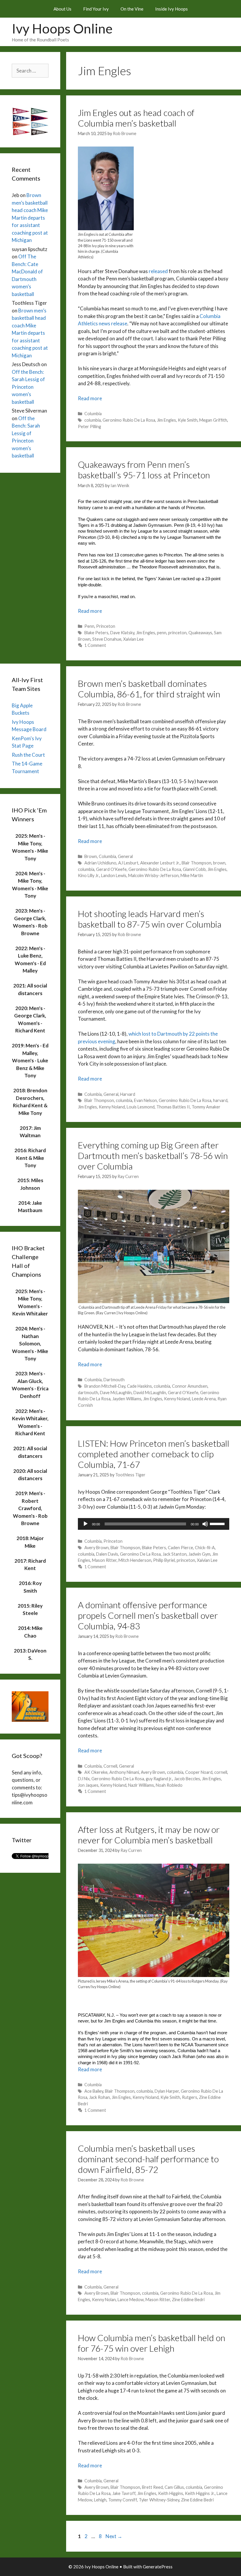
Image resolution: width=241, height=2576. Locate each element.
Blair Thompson (196, 863)
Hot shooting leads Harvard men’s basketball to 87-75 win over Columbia (150, 919)
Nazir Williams (141, 1785)
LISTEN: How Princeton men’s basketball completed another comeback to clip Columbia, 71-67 (154, 1454)
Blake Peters (96, 633)
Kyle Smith (188, 420)
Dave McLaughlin (116, 1393)
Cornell (110, 1766)
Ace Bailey (94, 2091)
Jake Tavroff (124, 2493)
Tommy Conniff (123, 2500)
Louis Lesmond (141, 1107)
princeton (177, 633)
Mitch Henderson (135, 1560)
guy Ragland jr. (159, 1779)
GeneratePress (158, 2567)
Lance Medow (131, 2300)
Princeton (106, 626)
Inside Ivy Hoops (171, 9)
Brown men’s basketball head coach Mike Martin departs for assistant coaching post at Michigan (30, 218)
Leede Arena (204, 1399)
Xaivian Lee (133, 639)
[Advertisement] (30, 567)
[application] (154, 1524)
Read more (90, 398)
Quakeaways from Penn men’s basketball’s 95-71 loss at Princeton (144, 470)
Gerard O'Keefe (111, 869)
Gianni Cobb (194, 869)
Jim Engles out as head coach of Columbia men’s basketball (136, 118)
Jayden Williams (127, 1399)
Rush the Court (28, 755)
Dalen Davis (107, 1554)
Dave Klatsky (122, 633)
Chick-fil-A (205, 1548)
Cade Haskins (139, 1386)
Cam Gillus (174, 2487)
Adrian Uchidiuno (100, 863)
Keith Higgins (171, 2493)
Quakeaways (200, 633)
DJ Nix (84, 1779)
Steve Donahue (107, 639)
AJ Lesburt (128, 863)
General (125, 856)
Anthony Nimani (124, 1772)
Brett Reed (152, 2487)
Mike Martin (192, 875)
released (158, 271)
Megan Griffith (213, 420)
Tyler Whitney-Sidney (159, 2500)
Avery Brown (97, 1548)
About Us (62, 9)
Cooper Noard (199, 1772)
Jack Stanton (175, 1554)
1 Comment (95, 645)
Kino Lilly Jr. (89, 875)
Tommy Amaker (206, 1107)
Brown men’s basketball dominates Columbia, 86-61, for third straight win (149, 689)
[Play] (86, 1524)
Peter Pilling (89, 426)
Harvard (128, 1094)
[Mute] (205, 1524)
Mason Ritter (104, 1560)
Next (114, 2536)
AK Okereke (96, 1772)
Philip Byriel (164, 1560)
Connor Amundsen (190, 1386)
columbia (93, 420)
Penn (89, 626)
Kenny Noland (112, 1107)
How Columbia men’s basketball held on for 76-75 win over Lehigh (152, 2343)
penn (162, 633)
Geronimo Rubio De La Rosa (129, 420)
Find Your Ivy (96, 9)
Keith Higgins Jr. (200, 2493)
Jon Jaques (88, 1785)
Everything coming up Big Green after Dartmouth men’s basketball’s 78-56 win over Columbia (153, 1155)
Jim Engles (166, 420)
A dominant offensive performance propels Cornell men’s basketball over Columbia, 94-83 (148, 1615)
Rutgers (190, 2097)
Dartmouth (114, 1380)
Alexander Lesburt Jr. (160, 863)
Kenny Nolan (104, 2300)
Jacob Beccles (187, 1779)
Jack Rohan (99, 2097)
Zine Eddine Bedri (188, 2300)
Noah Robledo (169, 1785)
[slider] (218, 1523)
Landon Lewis (114, 875)
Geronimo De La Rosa (140, 1554)
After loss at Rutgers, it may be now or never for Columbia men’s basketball (149, 1835)
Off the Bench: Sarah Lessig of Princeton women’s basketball (28, 387)
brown (219, 863)
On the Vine (132, 9)
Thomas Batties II (173, 1107)
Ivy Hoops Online (62, 28)
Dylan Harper (167, 2091)
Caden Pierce (180, 1548)
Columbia (93, 414)
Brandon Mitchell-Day (105, 1386)
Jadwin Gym (199, 1554)
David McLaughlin (150, 1393)
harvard (220, 1100)
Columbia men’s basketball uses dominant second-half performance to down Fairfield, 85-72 (148, 2159)
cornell (221, 1772)
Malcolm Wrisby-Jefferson (153, 875)
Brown (91, 856)
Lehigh (100, 2500)
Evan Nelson (145, 1100)
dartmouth (88, 1393)
